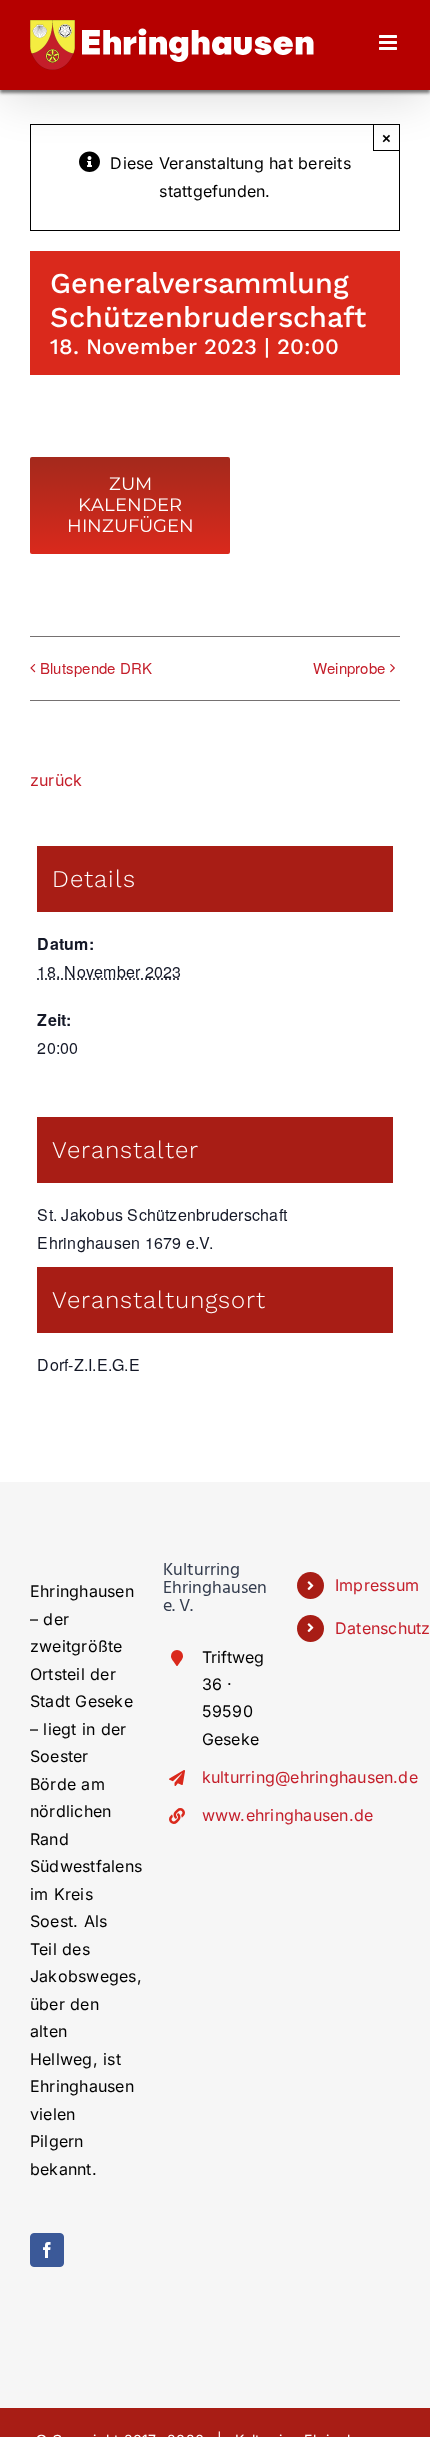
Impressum (367, 1585)
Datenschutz (367, 1628)
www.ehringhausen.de (234, 1815)
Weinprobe (349, 667)
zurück (56, 780)
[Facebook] (47, 2250)
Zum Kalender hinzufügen (130, 505)
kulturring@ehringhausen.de (234, 1777)
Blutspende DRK (96, 667)
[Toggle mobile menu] (389, 42)
